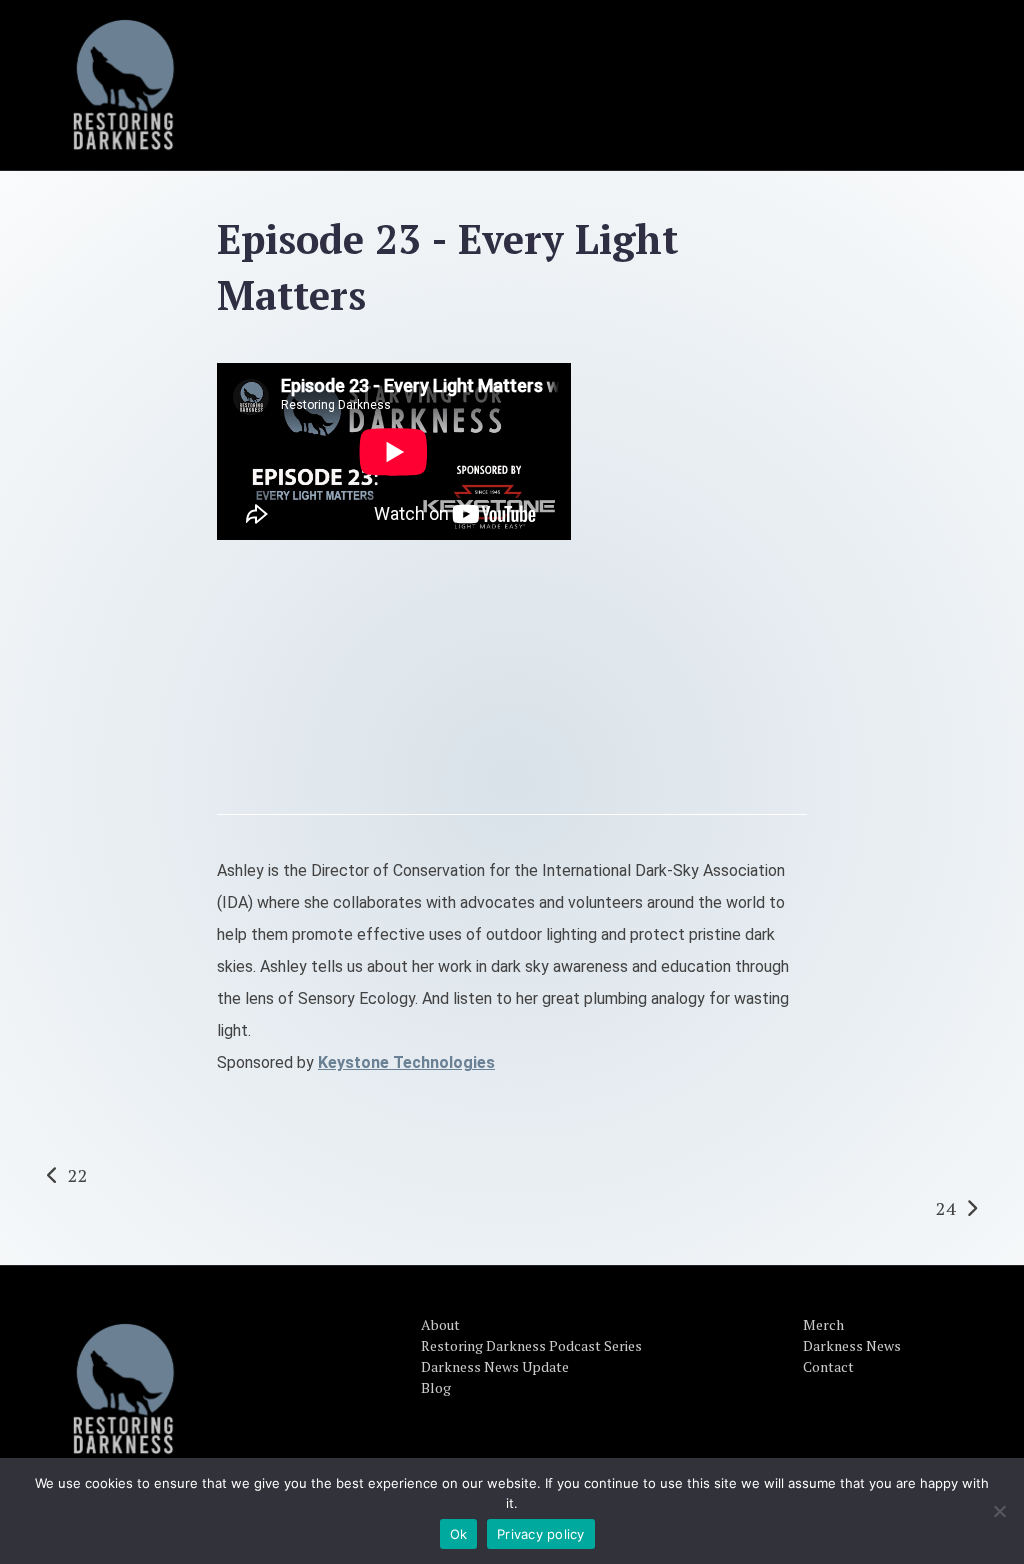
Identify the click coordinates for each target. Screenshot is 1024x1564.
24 (946, 1208)
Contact (828, 1366)
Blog (436, 1387)
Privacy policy (541, 1534)
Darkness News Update (495, 1366)
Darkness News (852, 1345)
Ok (459, 1534)
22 (78, 1175)
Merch (823, 1324)
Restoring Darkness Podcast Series (531, 1345)
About (440, 1324)
